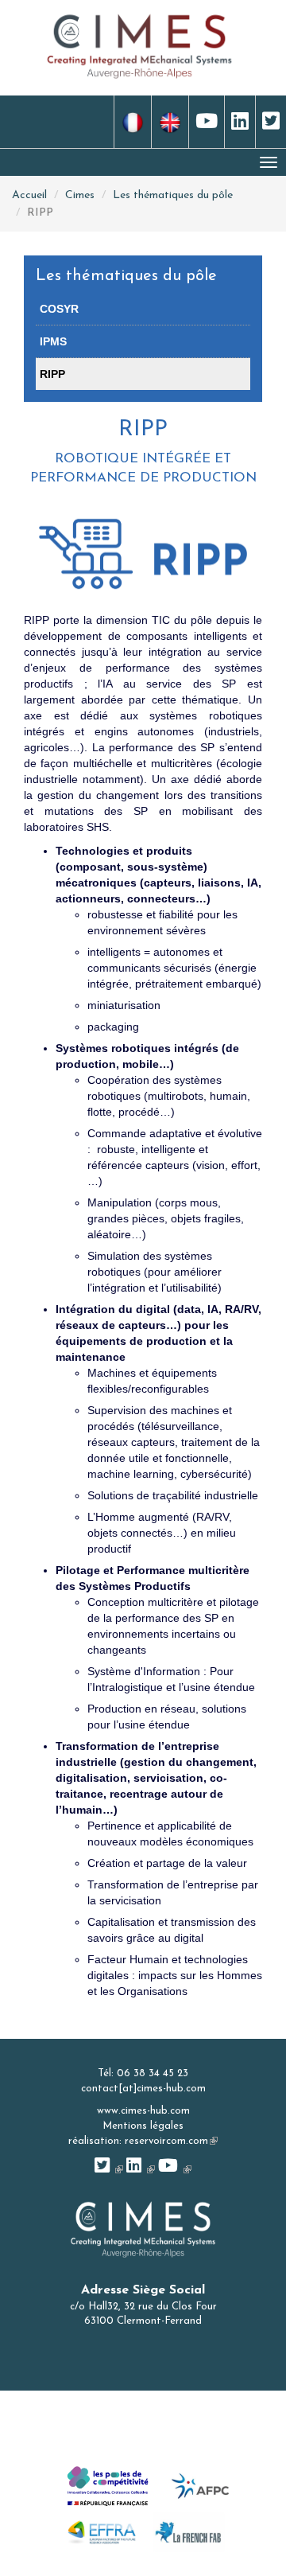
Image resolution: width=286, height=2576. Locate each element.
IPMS (53, 341)
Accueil (29, 195)
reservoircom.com (171, 2141)
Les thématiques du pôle (173, 195)
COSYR (59, 309)
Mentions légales (143, 2126)
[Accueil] (140, 45)
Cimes (80, 195)
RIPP (52, 374)
